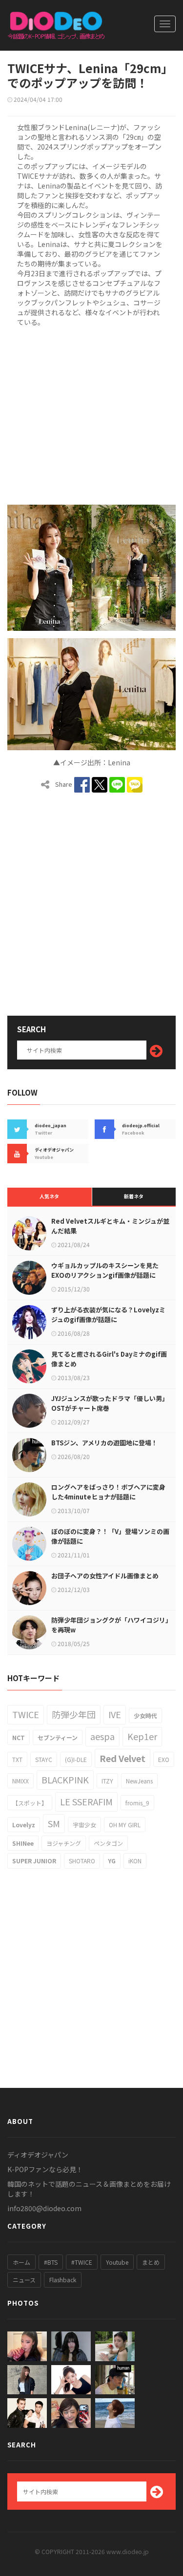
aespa (102, 1736)
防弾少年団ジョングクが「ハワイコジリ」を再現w (110, 1625)
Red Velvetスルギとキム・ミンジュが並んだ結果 (110, 1226)
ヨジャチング (64, 1843)
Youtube (117, 2262)
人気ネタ (49, 1196)
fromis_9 (137, 1803)
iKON (135, 1861)
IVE (115, 1714)
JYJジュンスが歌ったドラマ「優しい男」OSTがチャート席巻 (110, 1403)
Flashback (63, 2280)
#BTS (51, 2262)
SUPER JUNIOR (34, 1861)
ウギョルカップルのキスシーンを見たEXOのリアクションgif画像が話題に (105, 1270)
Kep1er (142, 1736)
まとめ (151, 2262)
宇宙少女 (84, 1825)
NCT (19, 1737)
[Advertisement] (91, 414)
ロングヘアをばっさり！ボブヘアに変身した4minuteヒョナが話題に (108, 1492)
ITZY (107, 1781)
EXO (164, 1759)
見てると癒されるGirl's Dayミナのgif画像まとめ (109, 1359)
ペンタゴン (108, 1843)
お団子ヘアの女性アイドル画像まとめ (105, 1576)
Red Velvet (122, 1758)
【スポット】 (30, 1803)
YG (112, 1861)
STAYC (44, 1759)
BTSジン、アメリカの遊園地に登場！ (104, 1443)
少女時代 (145, 1715)
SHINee (23, 1843)
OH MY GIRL (125, 1825)
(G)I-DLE (76, 1759)
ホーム (21, 2262)
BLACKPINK (65, 1780)
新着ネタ (134, 1196)
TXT (17, 1759)
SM (54, 1823)
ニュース (24, 2280)
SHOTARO (82, 1861)
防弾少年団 (74, 1714)
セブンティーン (58, 1737)
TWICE (26, 1714)
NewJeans (139, 1781)
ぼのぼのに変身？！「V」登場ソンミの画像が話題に (110, 1536)
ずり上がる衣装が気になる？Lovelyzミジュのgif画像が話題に (108, 1315)
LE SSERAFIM (86, 1801)
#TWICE (82, 2262)
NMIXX (20, 1781)
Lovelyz (24, 1825)
